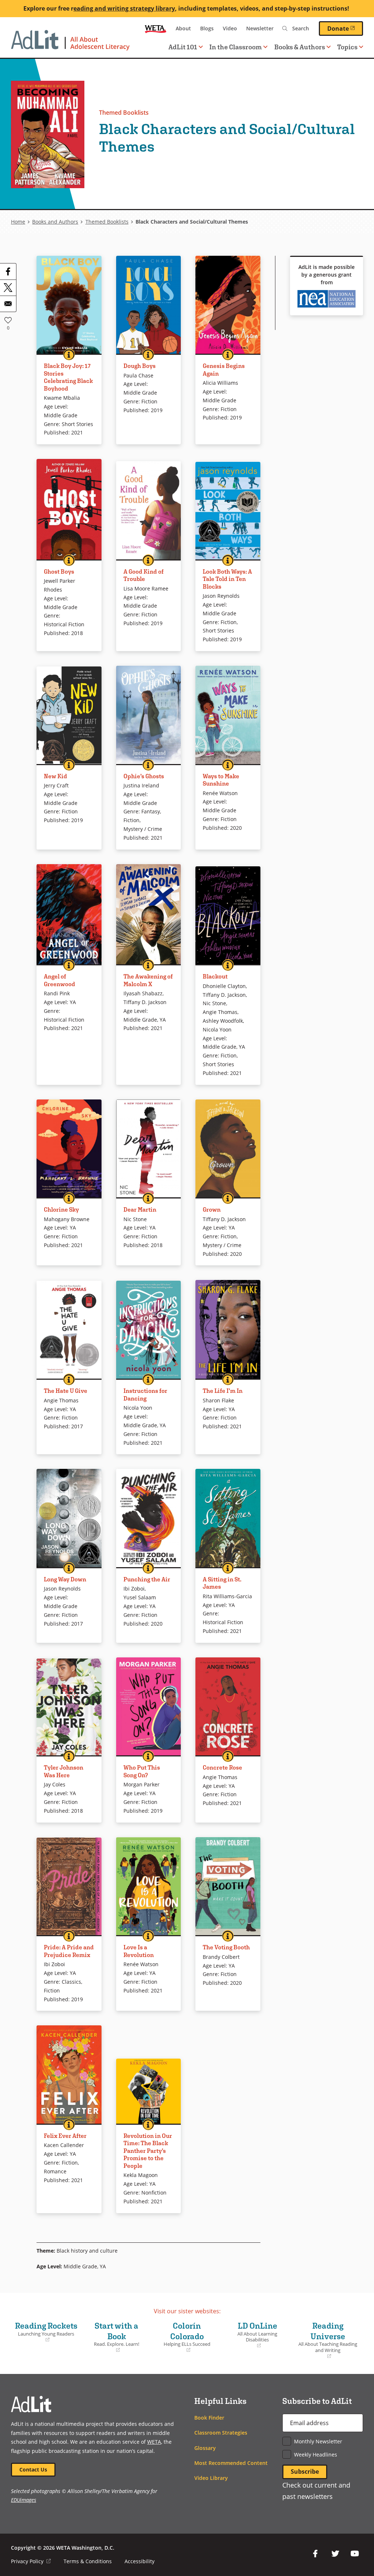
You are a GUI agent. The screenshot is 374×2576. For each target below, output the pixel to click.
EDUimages (24, 2500)
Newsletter (260, 28)
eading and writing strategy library (124, 8)
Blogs (207, 28)
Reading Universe (327, 2340)
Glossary (205, 2448)
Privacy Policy (31, 2561)
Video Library (211, 2478)
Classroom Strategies (221, 2433)
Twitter (335, 2554)
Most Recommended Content (231, 2463)
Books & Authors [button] (300, 47)
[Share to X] (8, 288)
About (183, 28)
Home (18, 222)
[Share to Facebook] (8, 271)
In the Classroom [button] (236, 47)
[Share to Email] (8, 304)
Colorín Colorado (183, 2337)
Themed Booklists (124, 113)
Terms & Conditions (88, 2561)
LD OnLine (251, 2335)
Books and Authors (55, 222)
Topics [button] (347, 47)
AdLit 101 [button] (183, 47)
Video (230, 28)
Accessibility (140, 2561)
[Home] (70, 44)
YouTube (355, 2554)
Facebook (316, 2554)
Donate (345, 28)
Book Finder (209, 2418)
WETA (156, 29)
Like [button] (8, 320)
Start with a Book (112, 2337)
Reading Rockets (46, 2332)
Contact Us (33, 2469)
